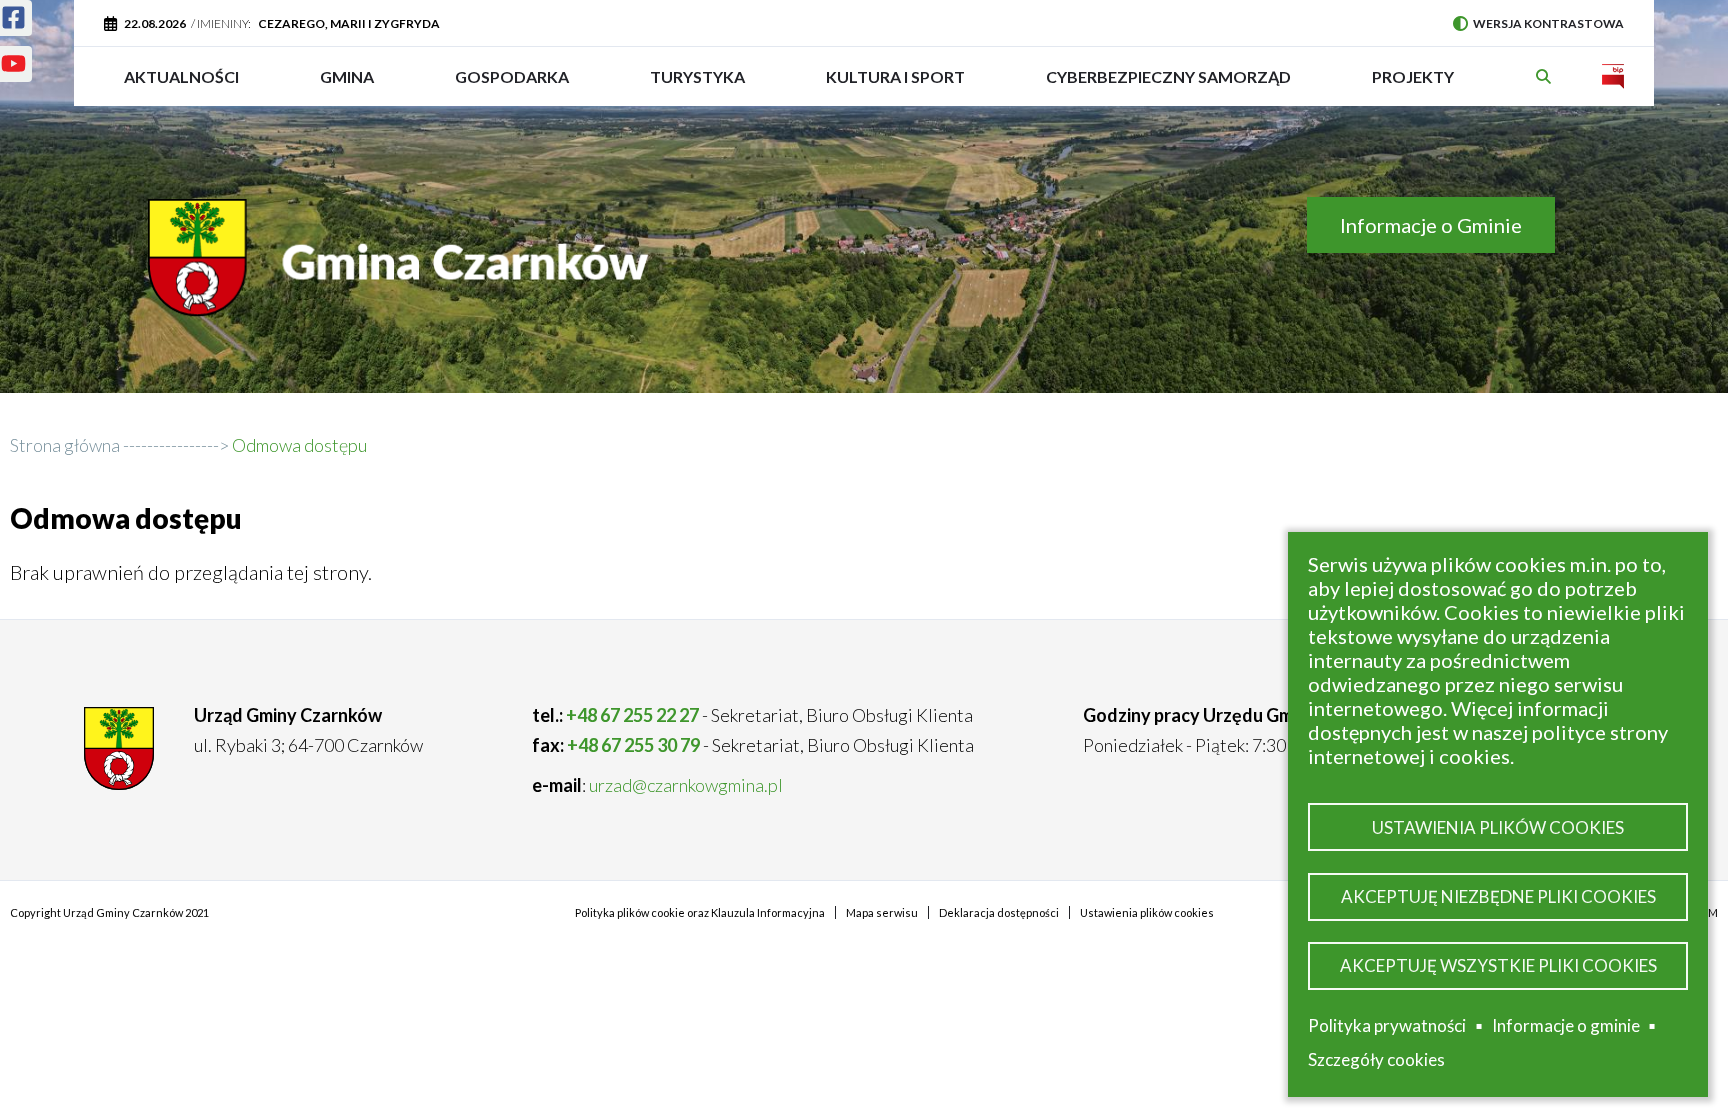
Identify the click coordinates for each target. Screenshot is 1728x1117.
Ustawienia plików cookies (1498, 827)
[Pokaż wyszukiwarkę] (1546, 76)
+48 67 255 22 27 (632, 715)
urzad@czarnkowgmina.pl (686, 785)
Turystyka (697, 86)
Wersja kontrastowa (1538, 23)
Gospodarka (512, 86)
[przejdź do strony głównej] (403, 273)
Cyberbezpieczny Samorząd (1168, 86)
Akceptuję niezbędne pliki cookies (1498, 896)
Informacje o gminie (1566, 1029)
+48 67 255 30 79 (633, 745)
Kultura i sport (895, 86)
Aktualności (181, 76)
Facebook (16, 22)
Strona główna (65, 445)
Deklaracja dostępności (999, 912)
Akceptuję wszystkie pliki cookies (1498, 965)
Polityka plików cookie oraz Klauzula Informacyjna (700, 912)
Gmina (353, 86)
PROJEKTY (1413, 86)
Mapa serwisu (882, 912)
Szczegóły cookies (1376, 1059)
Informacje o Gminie (1431, 225)
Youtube (16, 68)
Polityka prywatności (1387, 1025)
